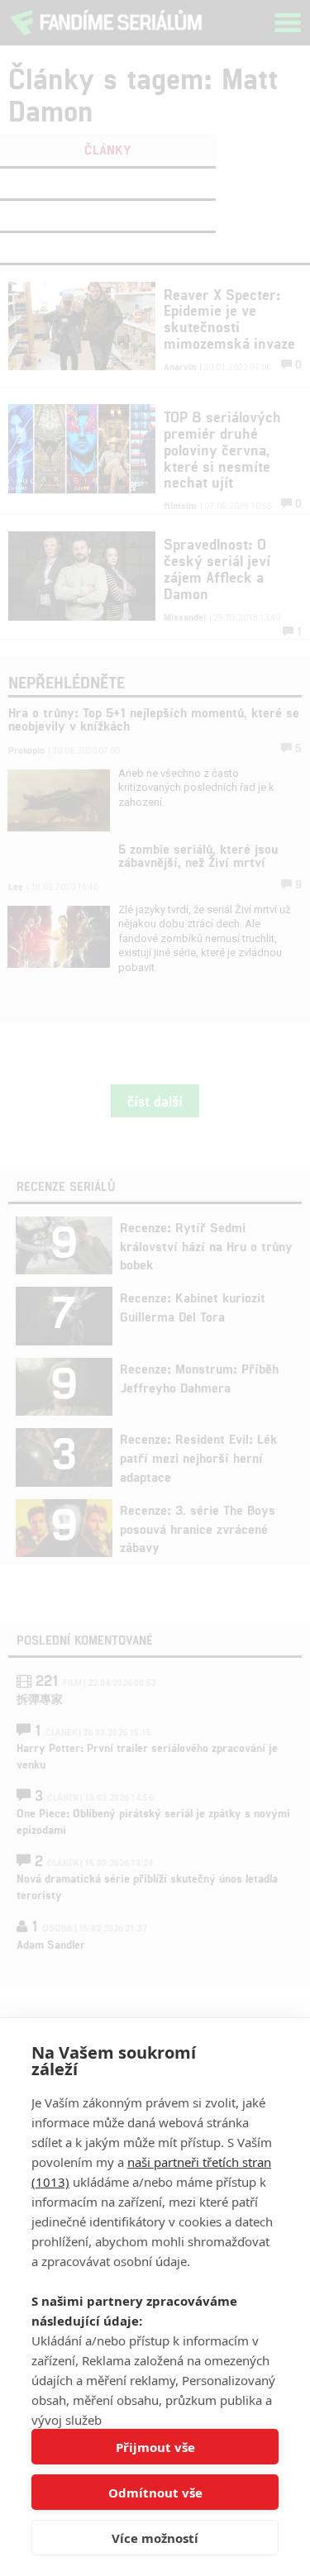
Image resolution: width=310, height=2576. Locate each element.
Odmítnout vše (155, 2493)
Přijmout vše (155, 2447)
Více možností (155, 2538)
